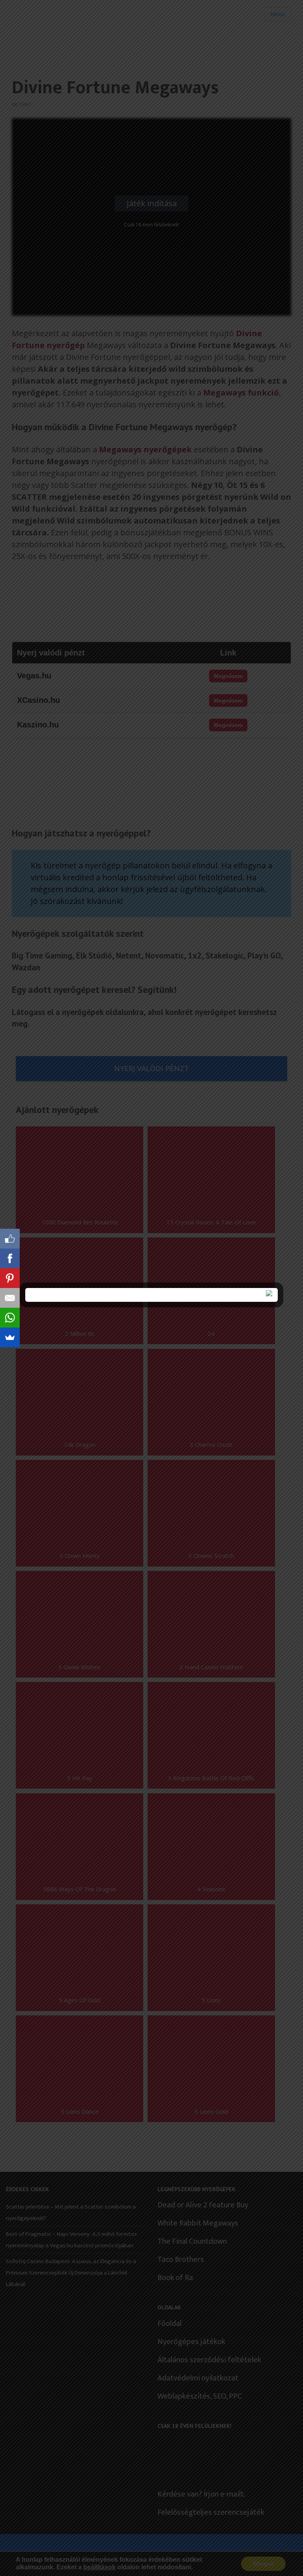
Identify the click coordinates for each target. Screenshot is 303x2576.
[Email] (10, 1298)
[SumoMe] (10, 1337)
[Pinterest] (10, 1278)
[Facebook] (10, 1258)
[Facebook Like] (10, 1239)
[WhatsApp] (10, 1318)
